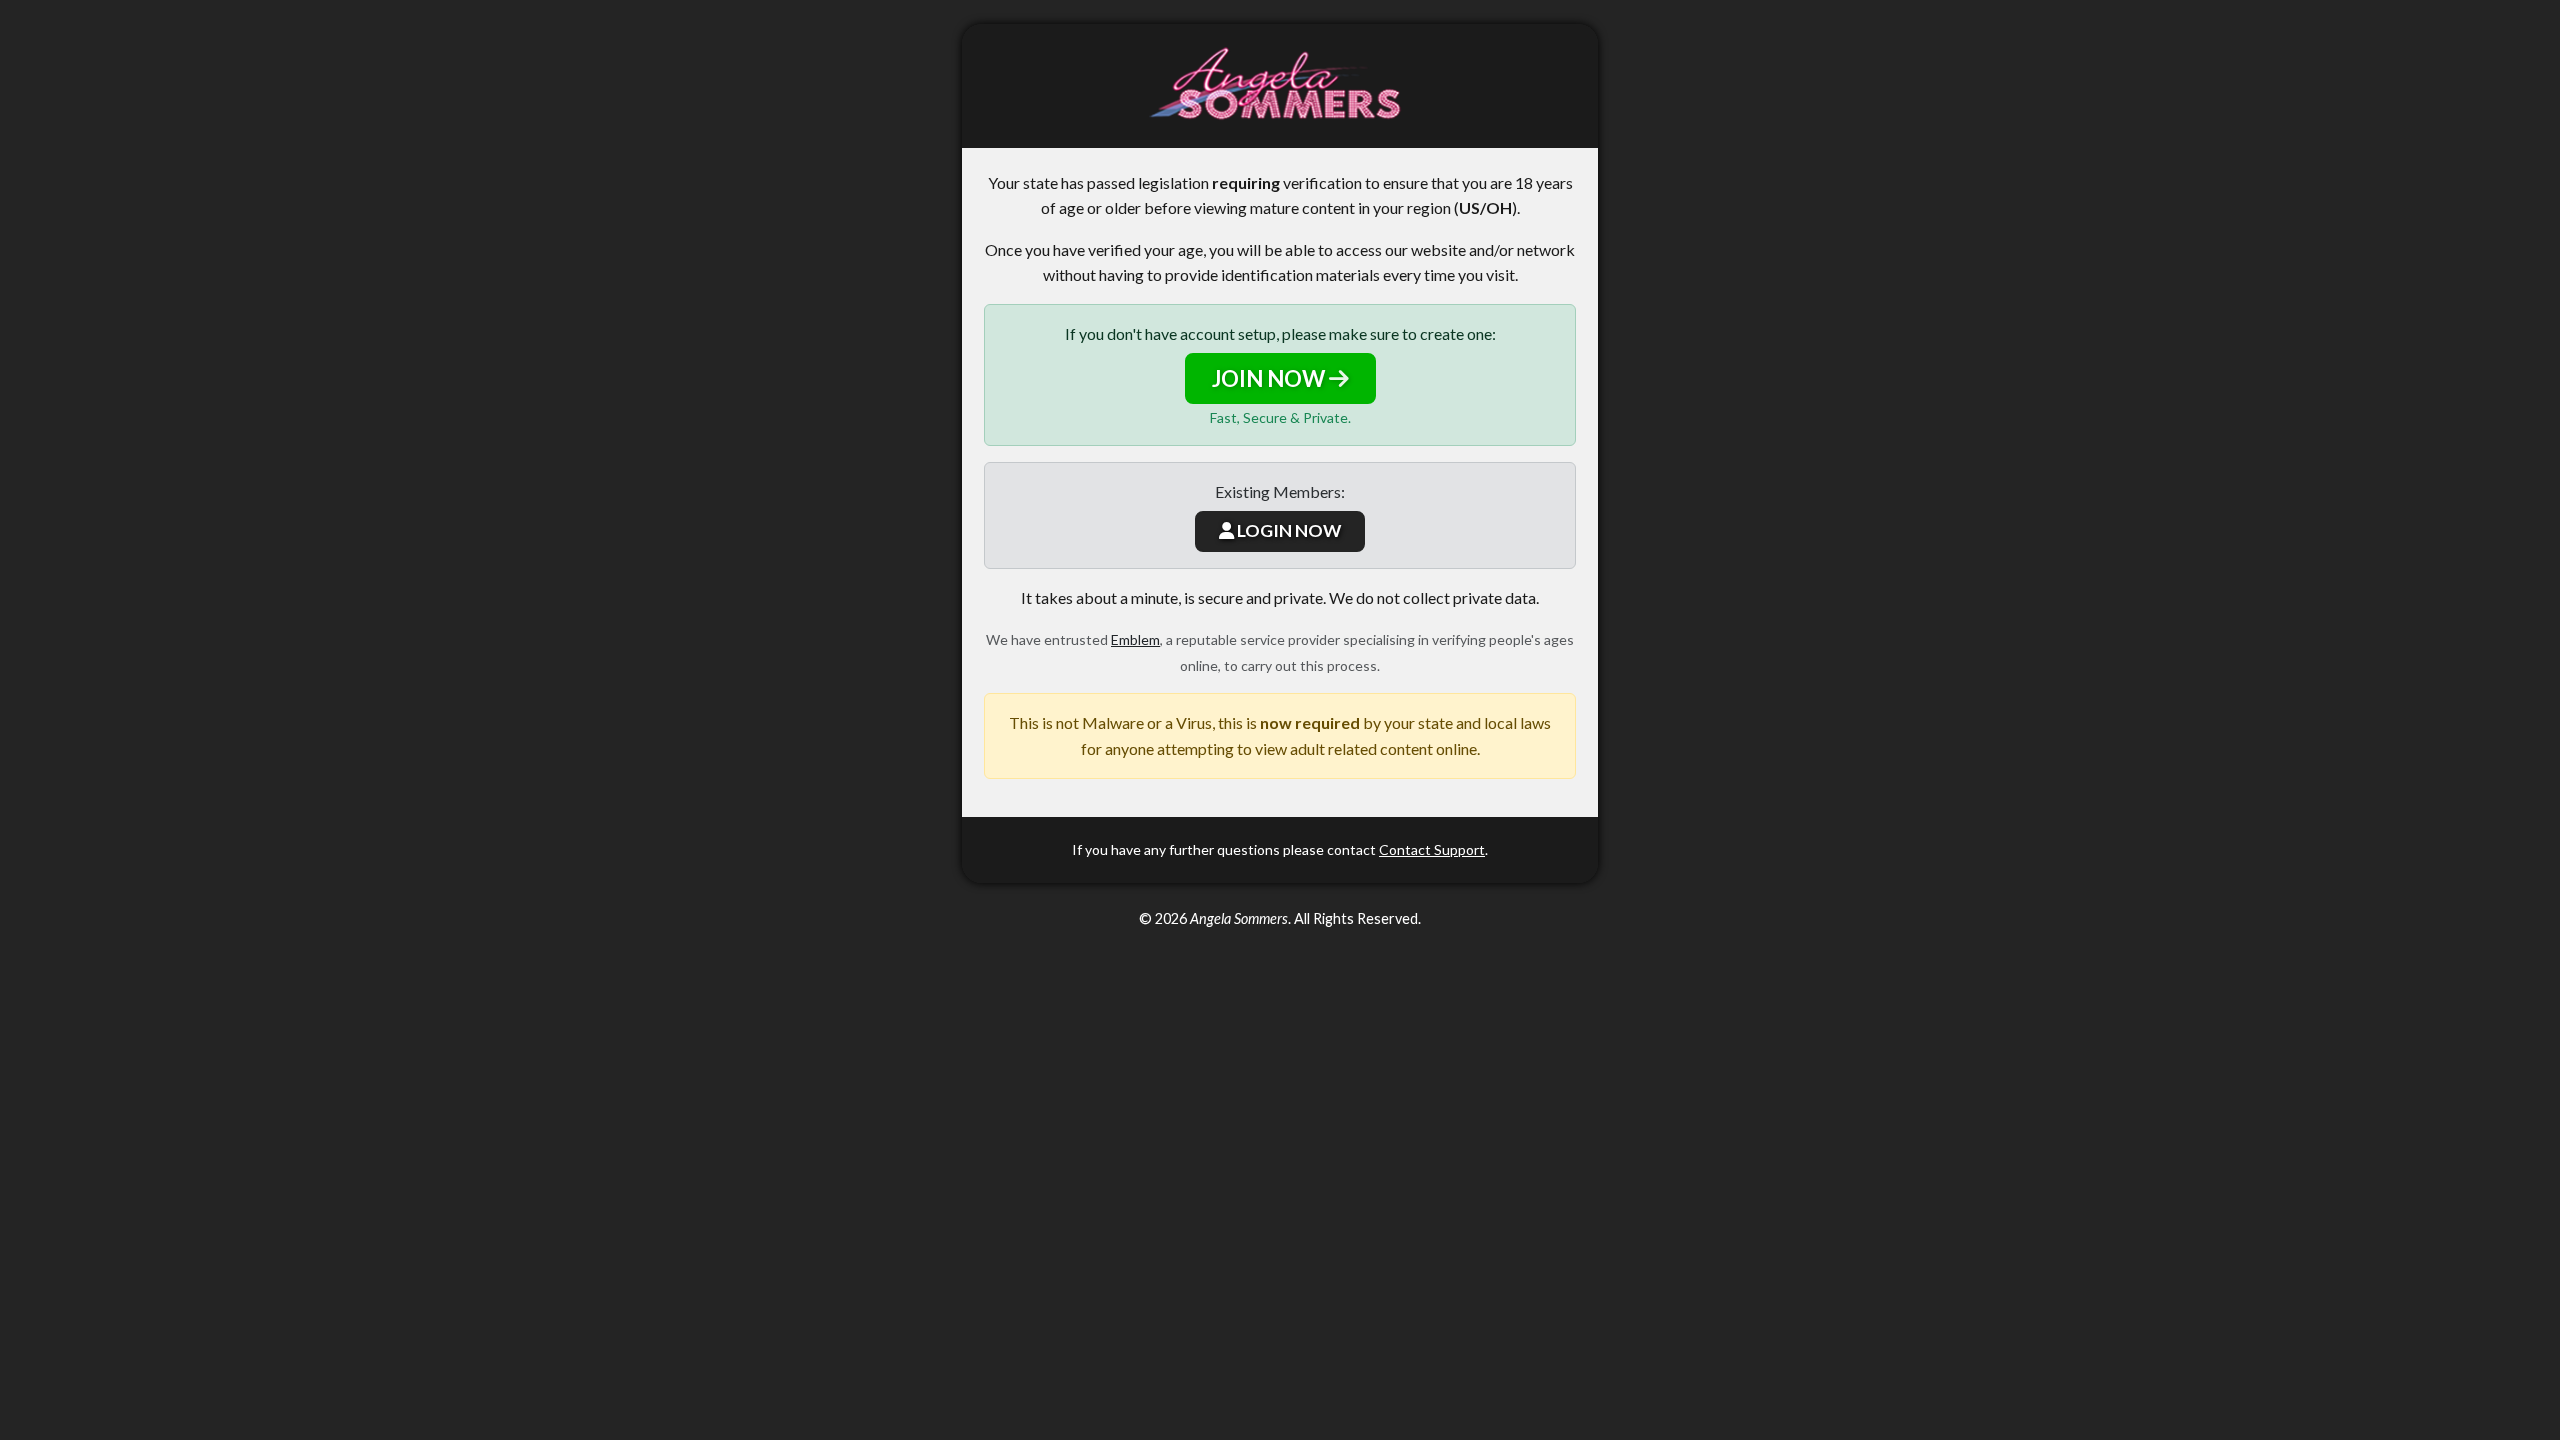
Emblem (1135, 639)
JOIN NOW (1270, 378)
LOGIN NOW (1287, 530)
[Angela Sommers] (1280, 86)
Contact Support (1432, 849)
